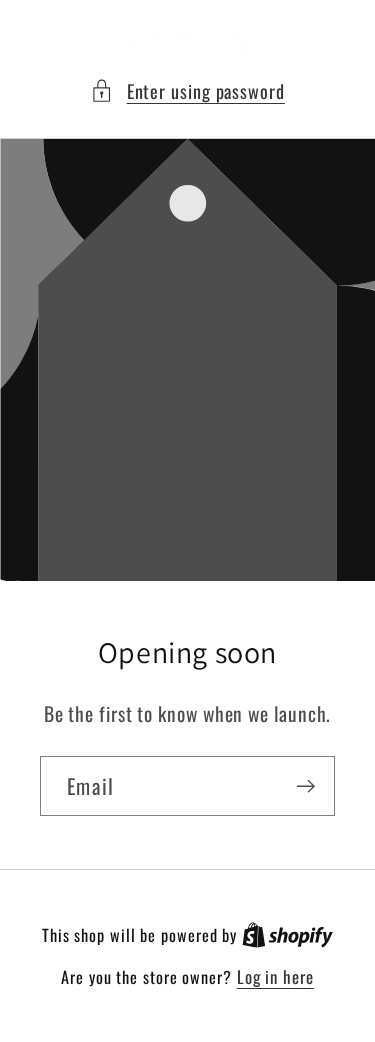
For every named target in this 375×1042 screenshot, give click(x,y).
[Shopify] (287, 934)
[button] (187, 90)
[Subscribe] (305, 786)
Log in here (275, 976)
